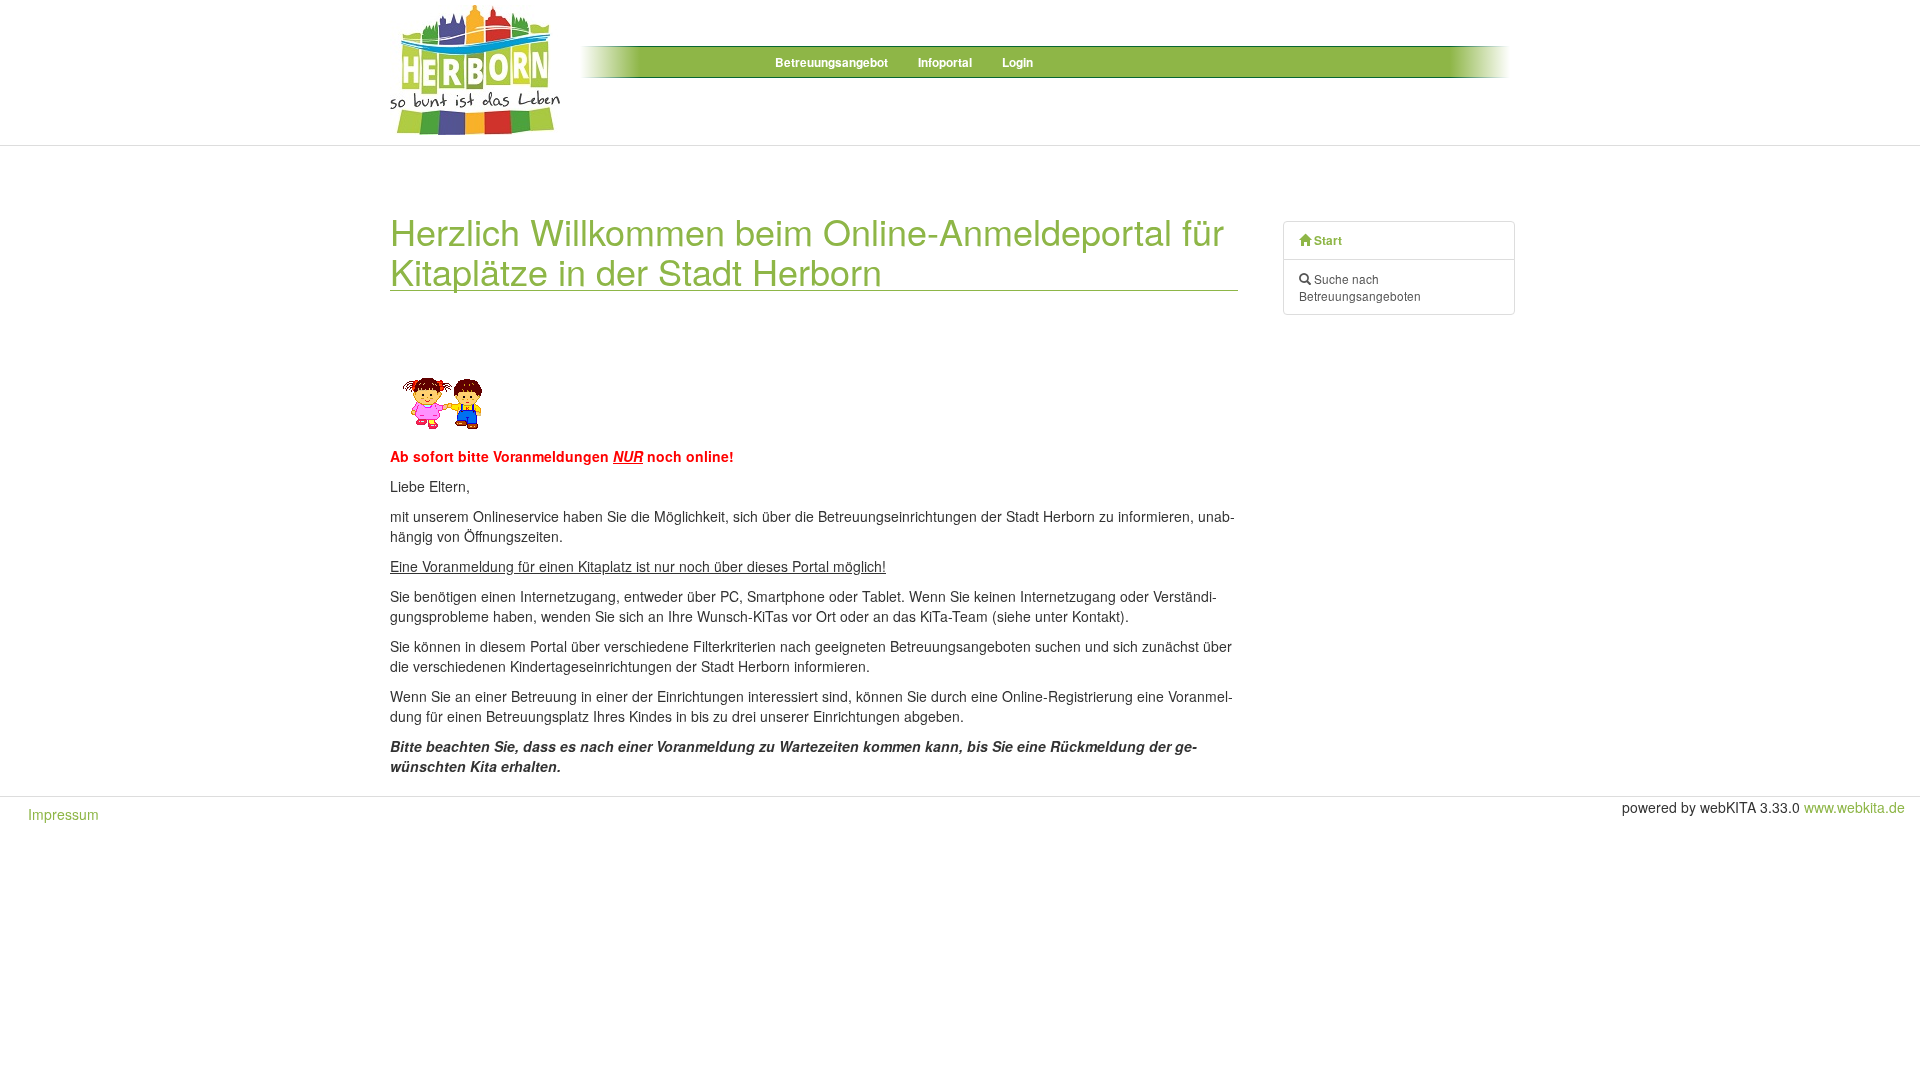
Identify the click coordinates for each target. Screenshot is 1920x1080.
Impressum (63, 814)
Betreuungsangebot (831, 62)
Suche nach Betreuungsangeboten (1360, 287)
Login (1017, 62)
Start (1326, 240)
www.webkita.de (1854, 807)
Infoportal (945, 62)
